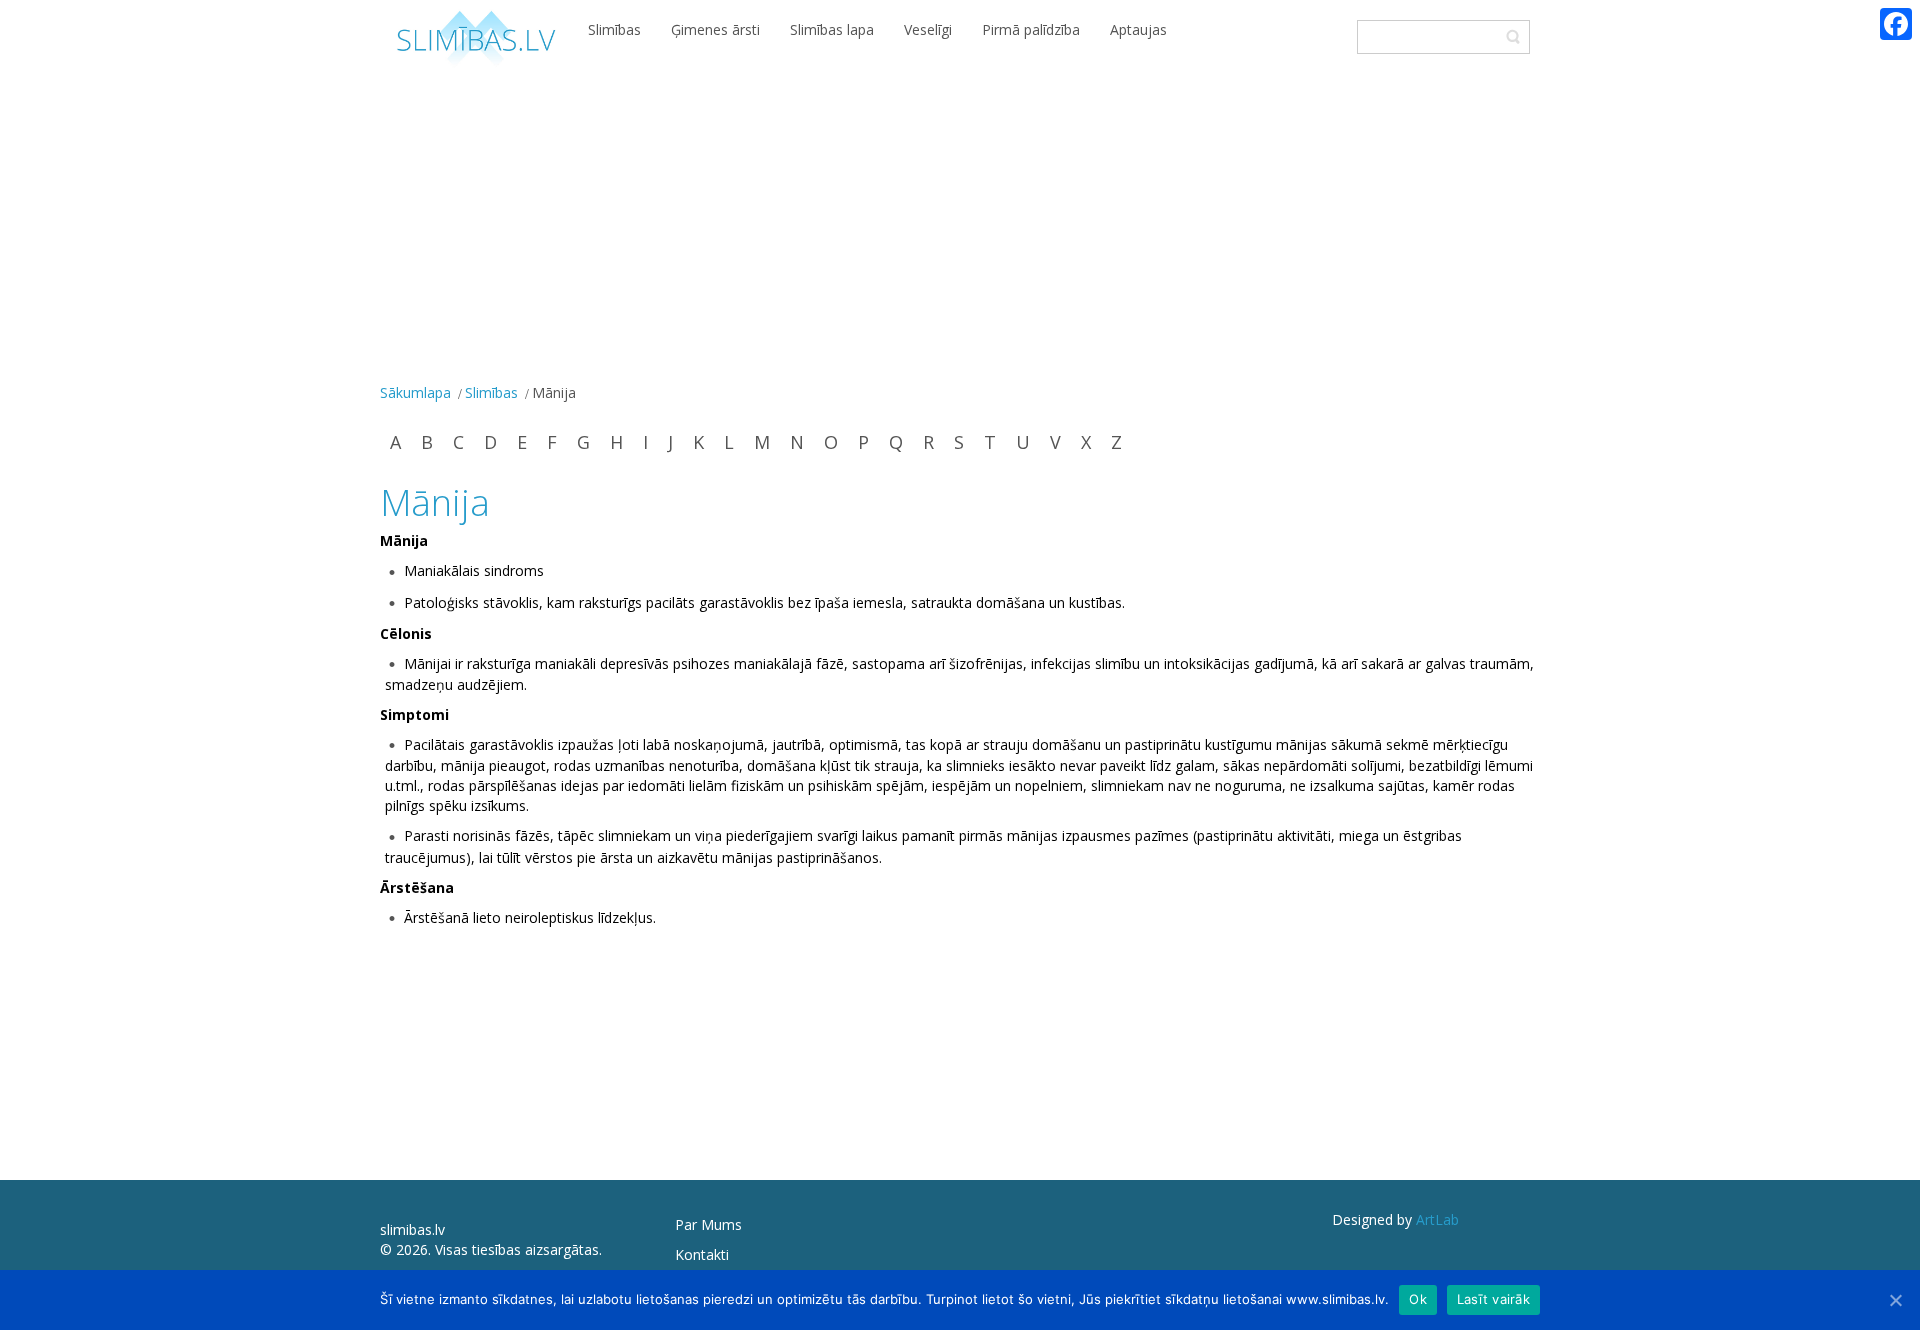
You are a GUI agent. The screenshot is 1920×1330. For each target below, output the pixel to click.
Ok (1418, 1299)
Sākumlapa (415, 392)
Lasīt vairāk (1493, 1299)
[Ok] (1895, 1300)
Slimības (491, 392)
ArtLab (1437, 1219)
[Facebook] (1896, 24)
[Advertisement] (960, 228)
